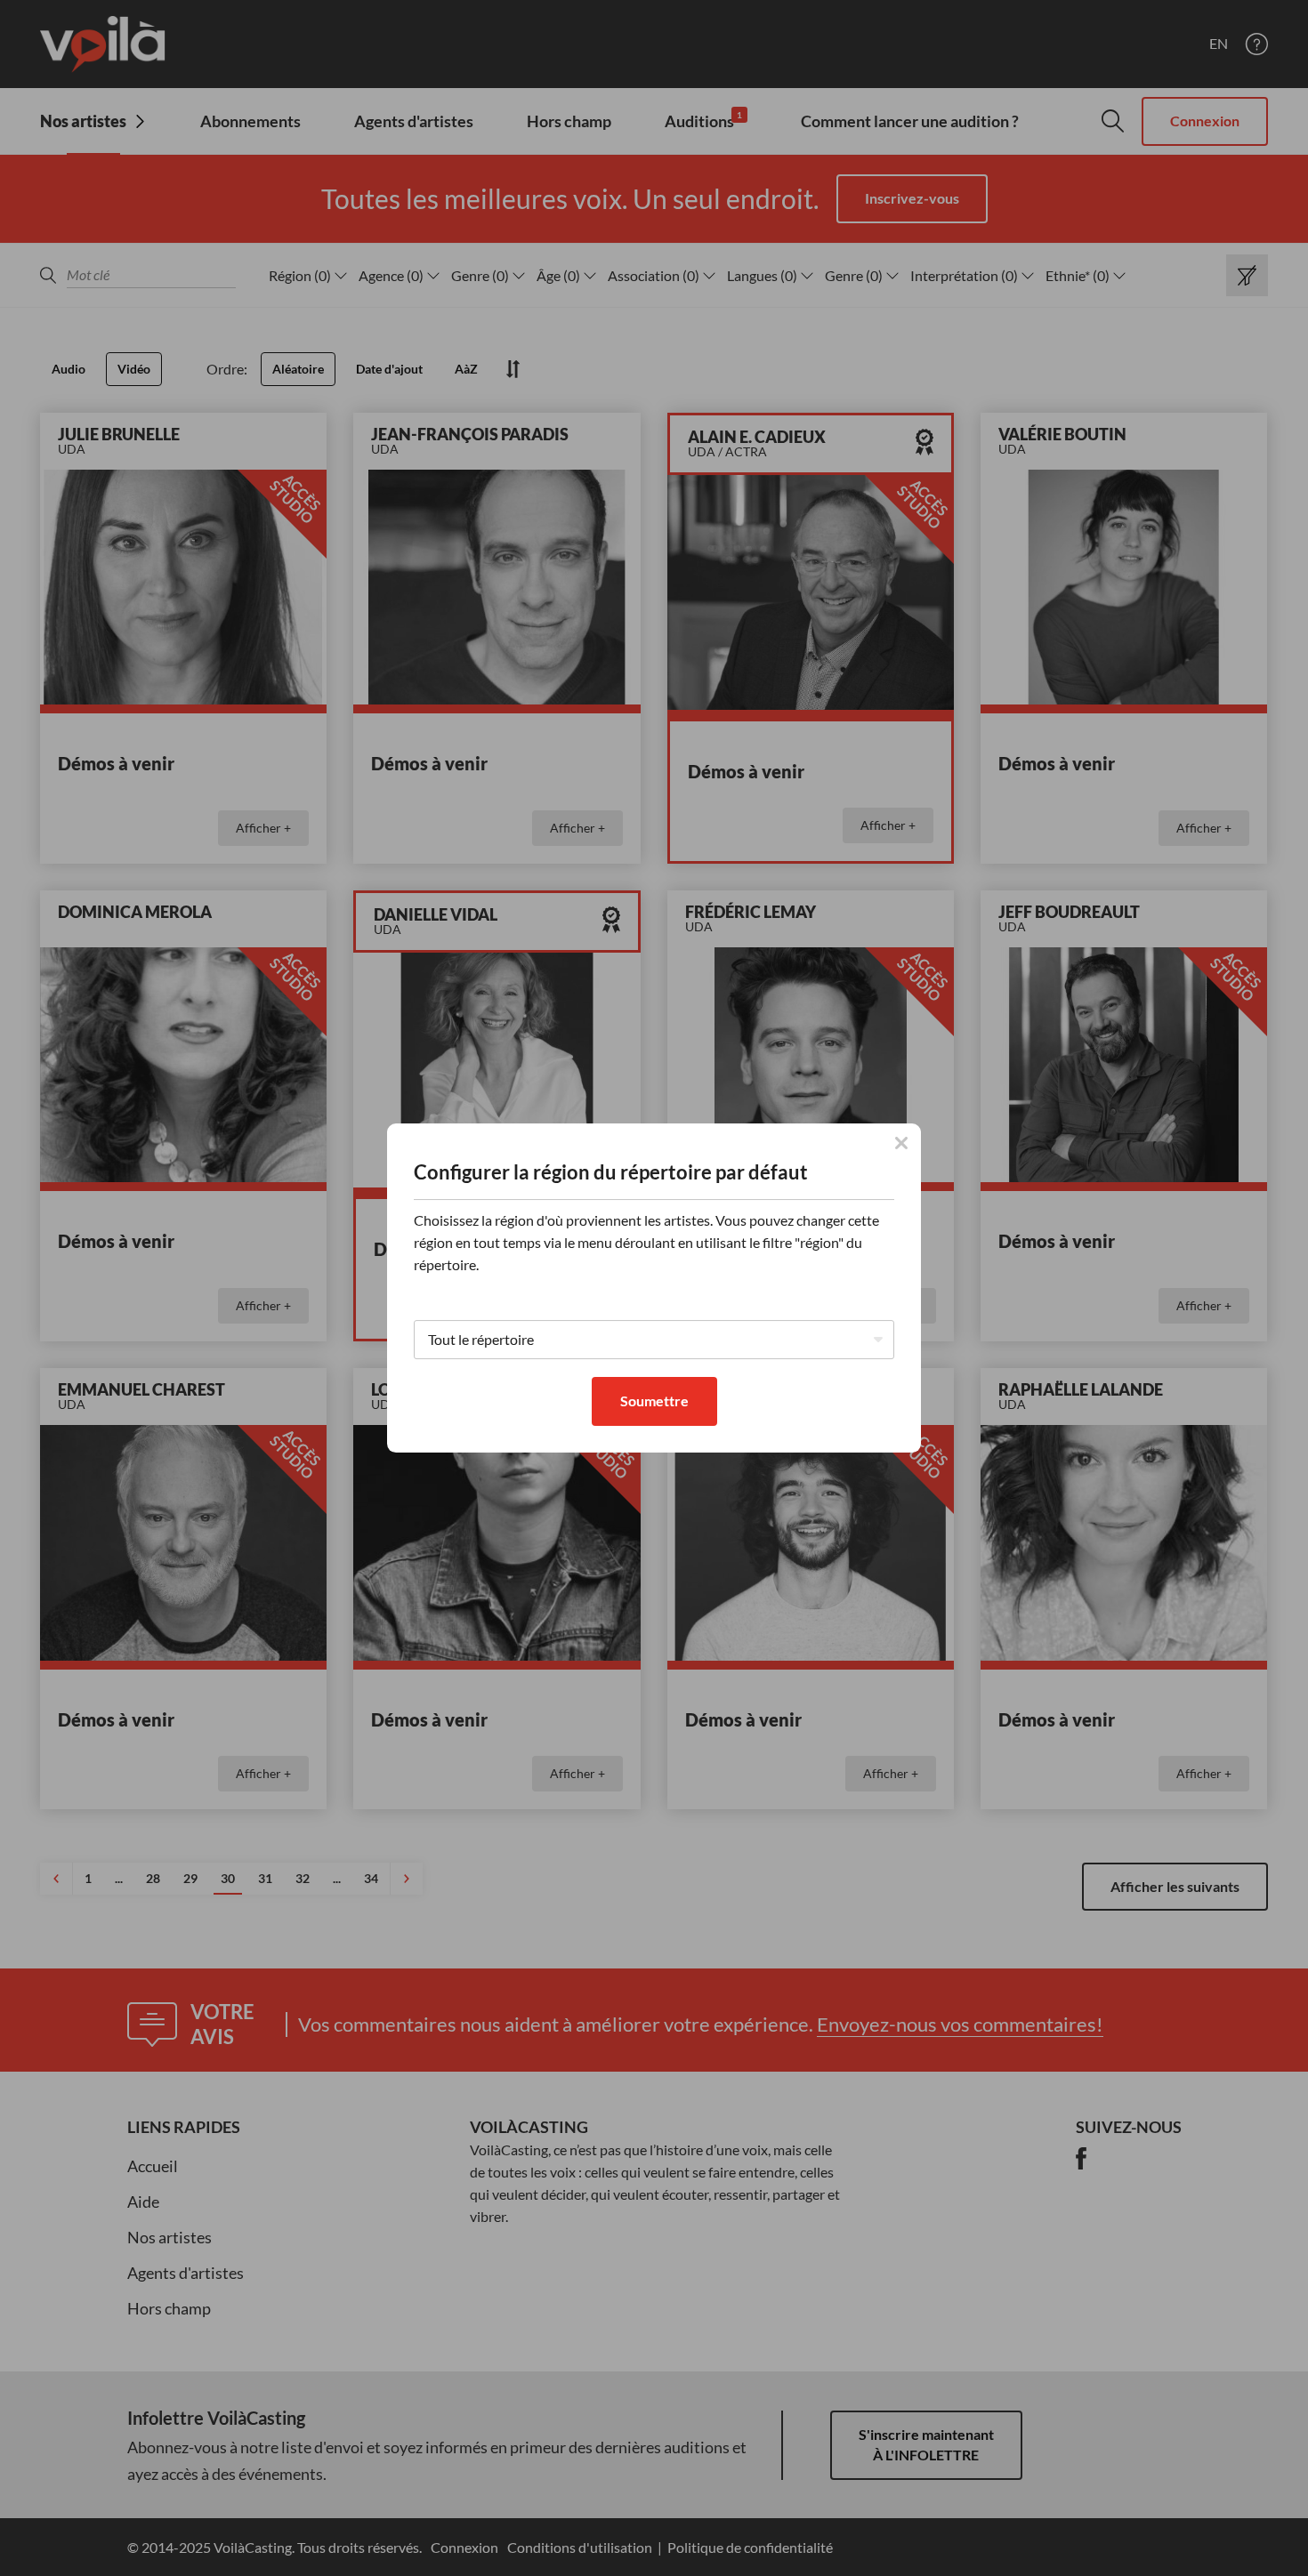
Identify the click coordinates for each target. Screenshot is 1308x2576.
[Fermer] (901, 1143)
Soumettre (654, 1401)
